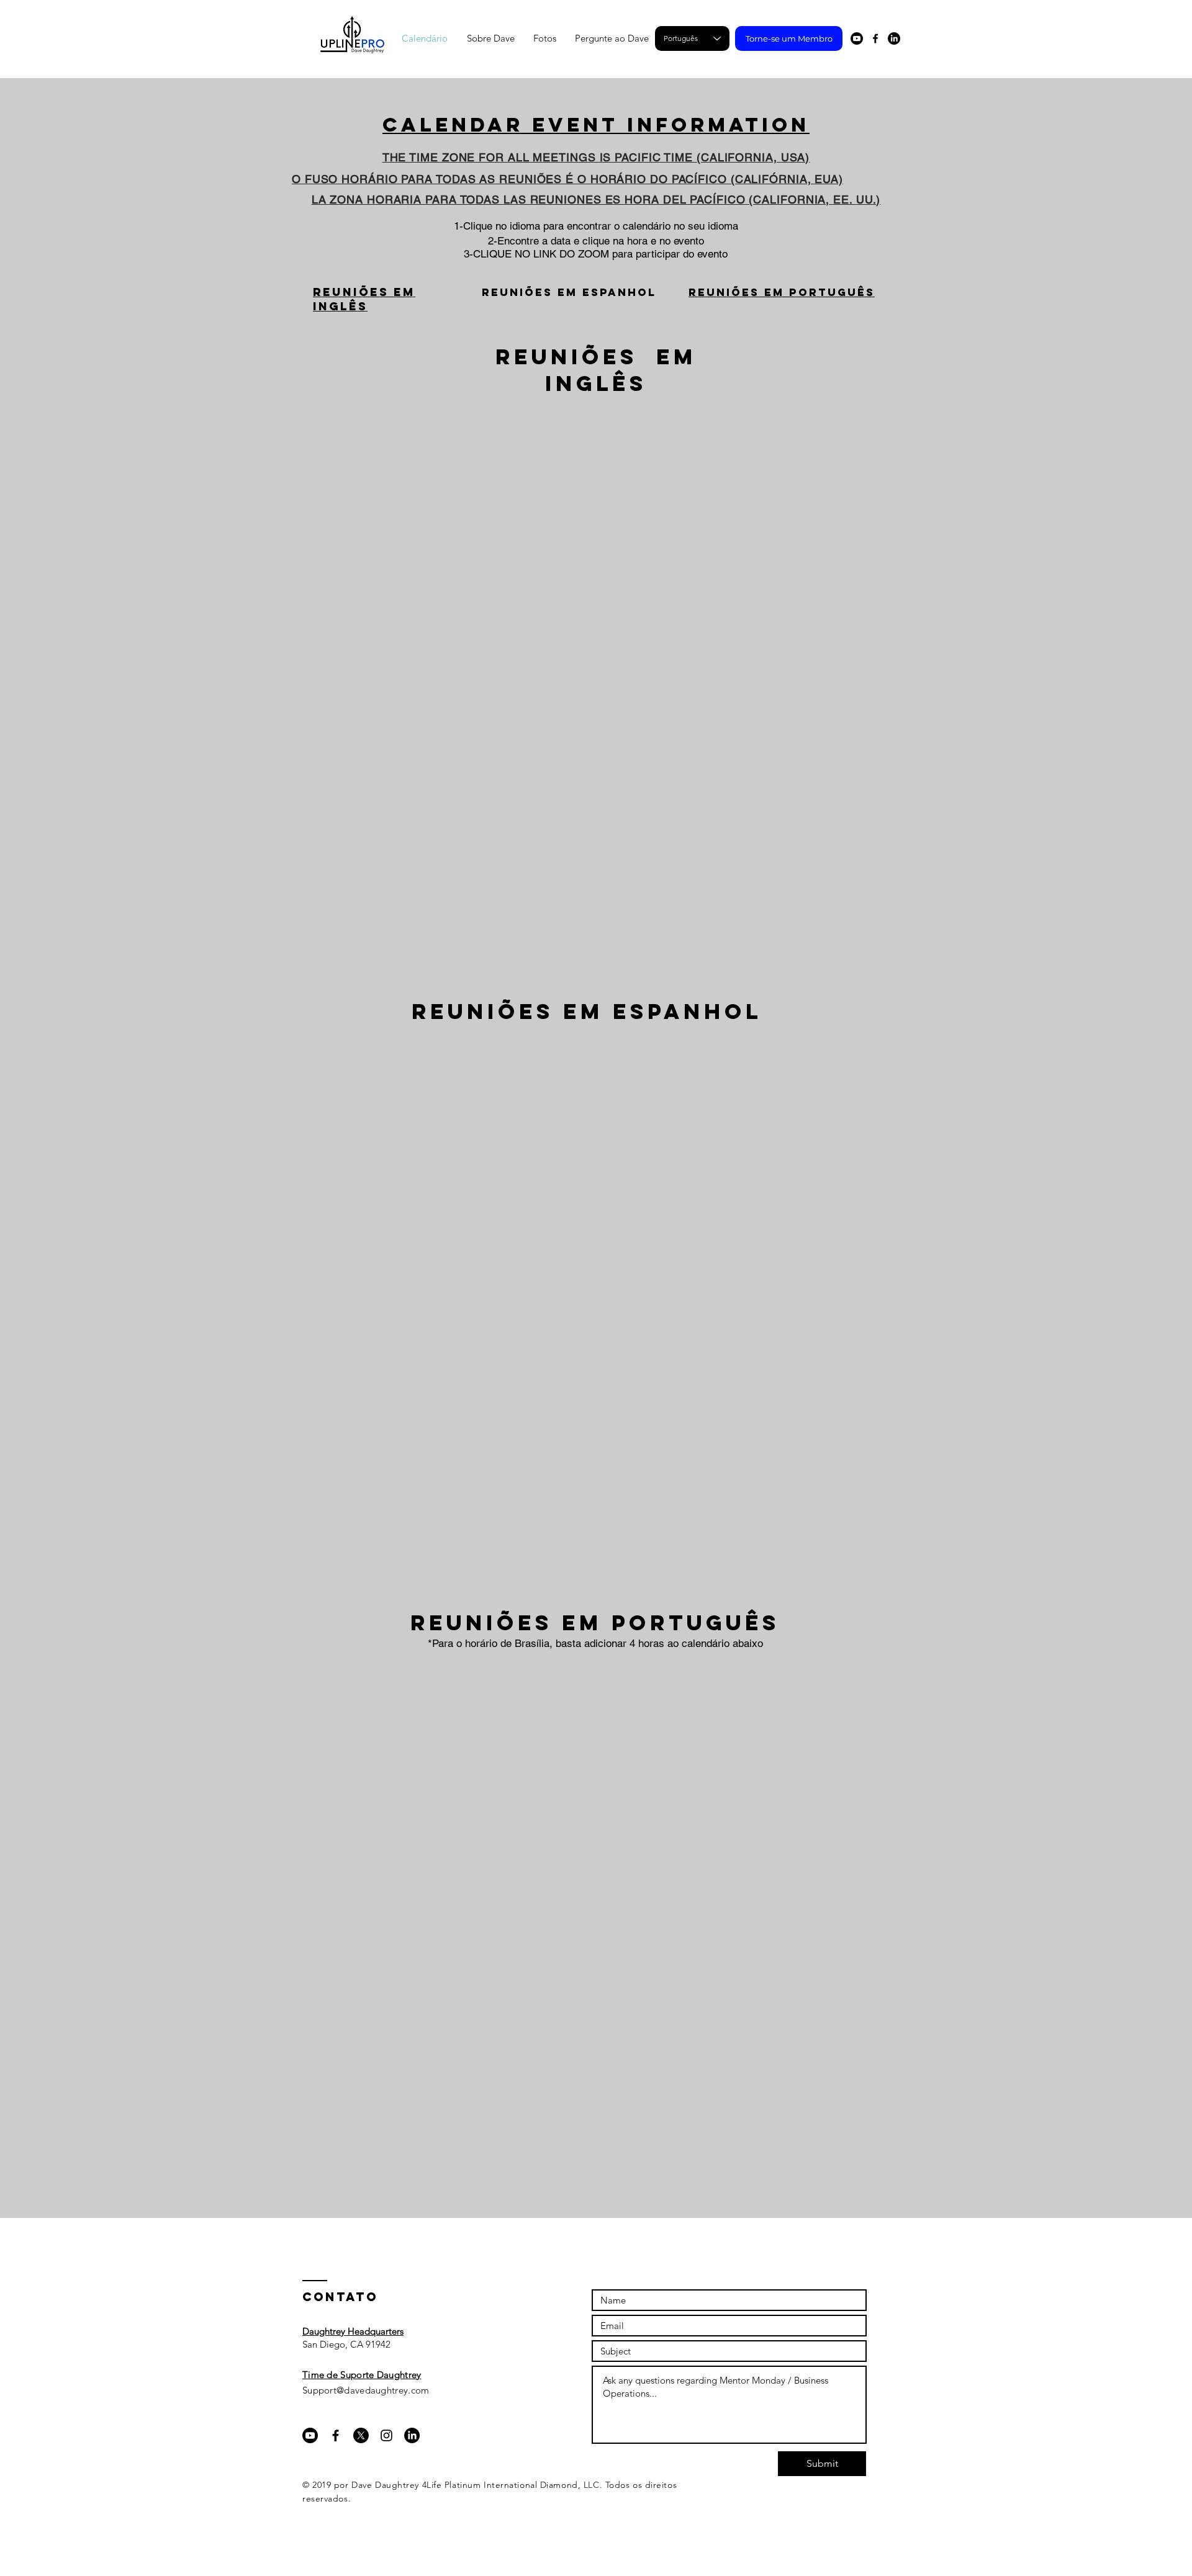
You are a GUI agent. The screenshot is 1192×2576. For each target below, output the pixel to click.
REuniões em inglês (364, 299)
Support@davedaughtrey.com (366, 2390)
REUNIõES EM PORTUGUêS (782, 292)
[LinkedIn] (894, 38)
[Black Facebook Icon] (875, 38)
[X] (361, 2435)
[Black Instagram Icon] (386, 2435)
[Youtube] (857, 38)
